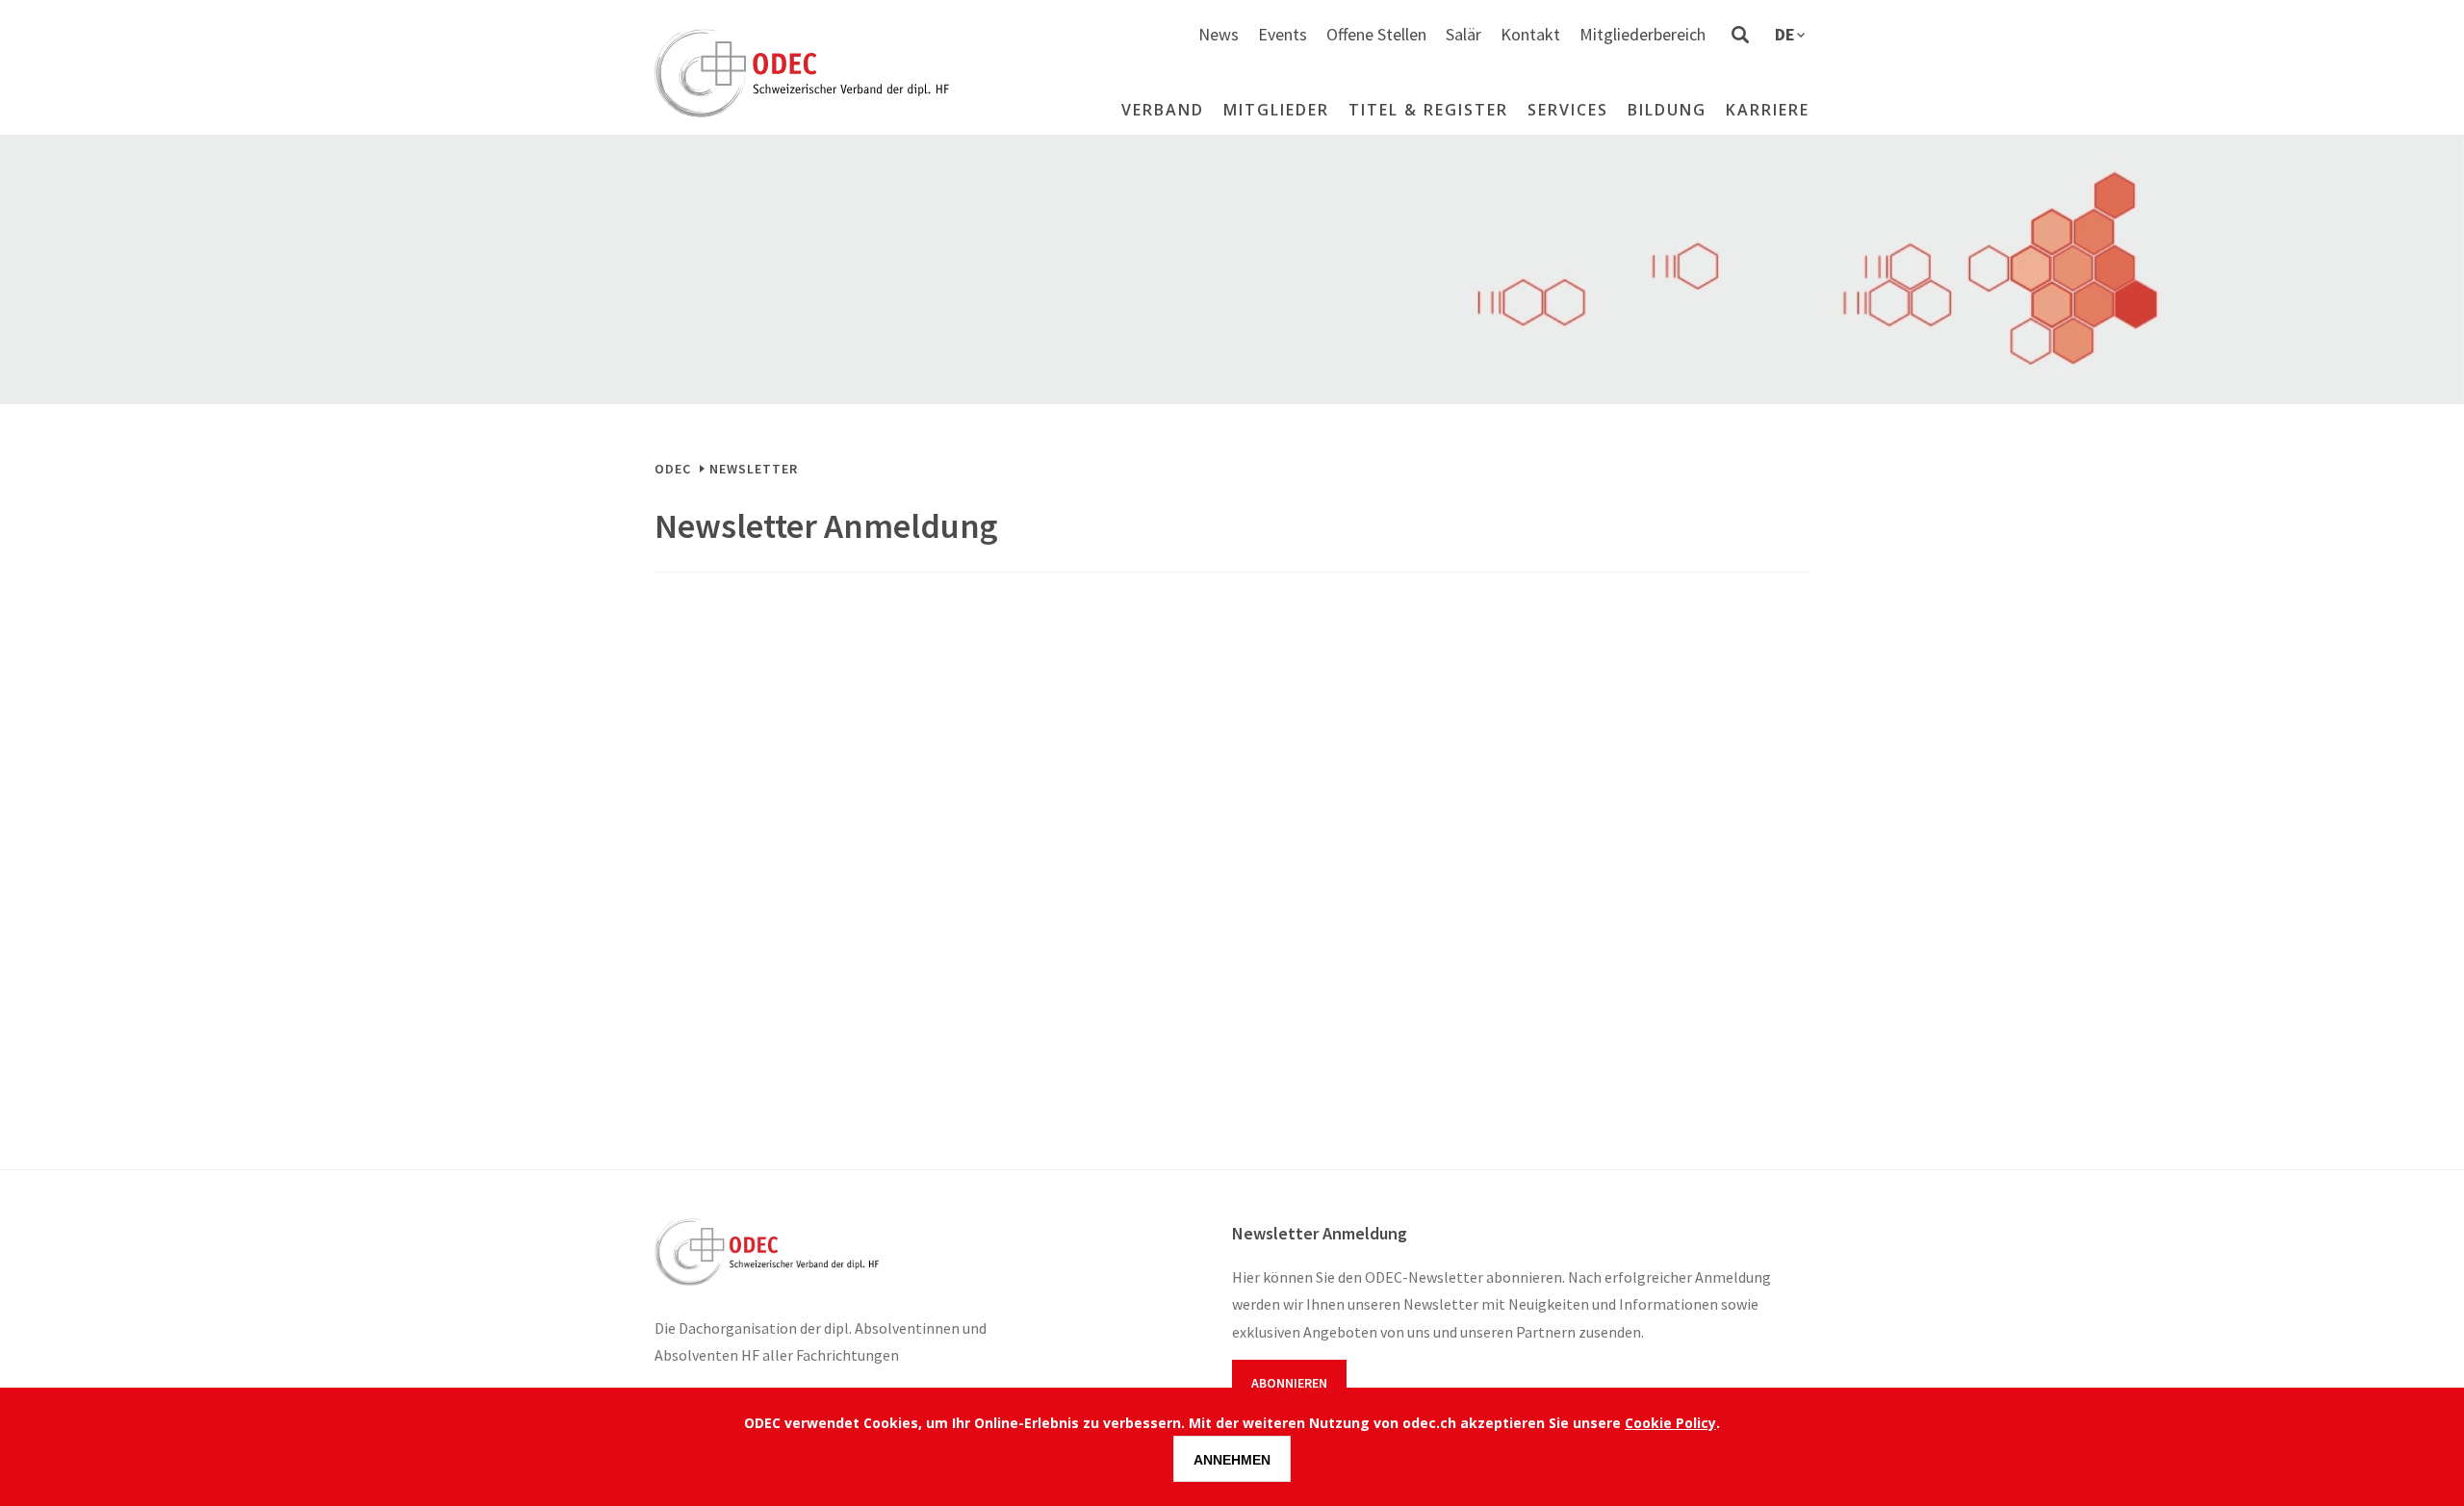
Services (1568, 110)
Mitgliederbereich (1643, 34)
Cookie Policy (1670, 1423)
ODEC (673, 469)
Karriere (1768, 110)
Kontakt (1530, 34)
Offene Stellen (1376, 34)
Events (1283, 34)
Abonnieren (1289, 1383)
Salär (1463, 34)
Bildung (1667, 110)
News (1219, 34)
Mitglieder (1276, 110)
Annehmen (1232, 1460)
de (1785, 34)
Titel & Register (1428, 110)
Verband (1163, 110)
